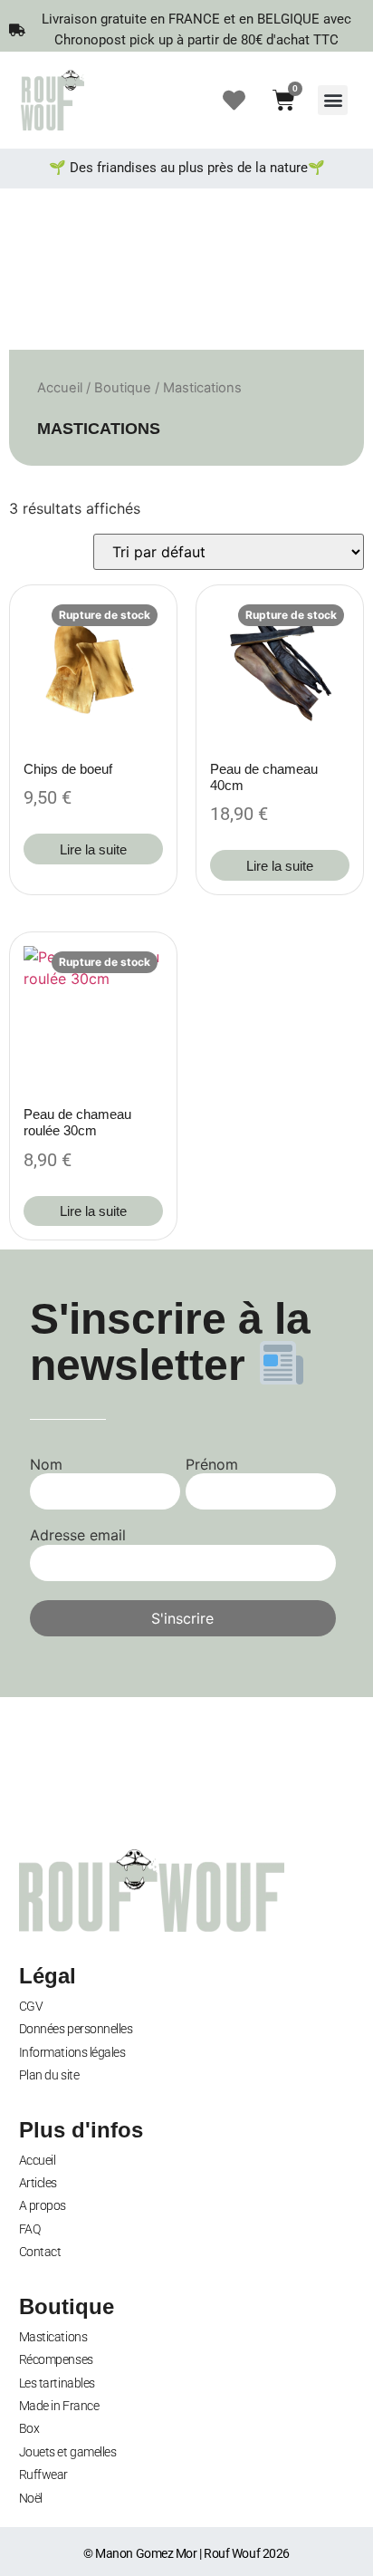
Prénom (212, 1464)
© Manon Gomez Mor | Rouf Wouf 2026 (186, 2553)
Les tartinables (57, 2383)
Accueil (60, 388)
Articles (38, 2183)
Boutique (123, 388)
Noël (31, 2498)
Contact (40, 2252)
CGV (31, 2006)
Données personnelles (76, 2029)
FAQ (30, 2229)
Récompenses (56, 2359)
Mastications (53, 2337)
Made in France (59, 2406)
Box (29, 2428)
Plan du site (49, 2075)
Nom (46, 1464)
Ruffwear (43, 2475)
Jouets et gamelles (68, 2452)
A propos (43, 2205)
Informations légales (72, 2052)
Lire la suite (93, 849)
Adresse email (78, 1535)
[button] (333, 100)
